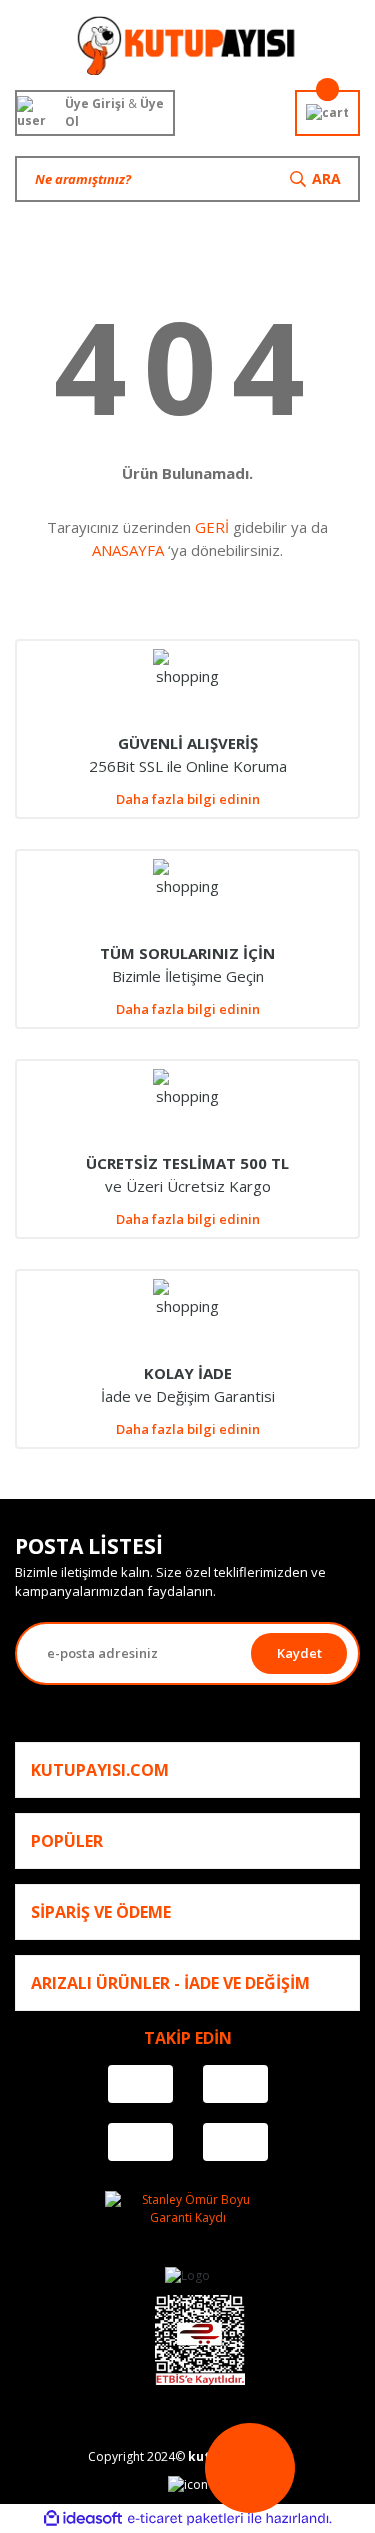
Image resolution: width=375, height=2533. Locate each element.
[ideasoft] (83, 2518)
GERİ (212, 527)
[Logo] (187, 45)
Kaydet (299, 1653)
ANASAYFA (128, 550)
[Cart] (327, 113)
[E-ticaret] (185, 2519)
